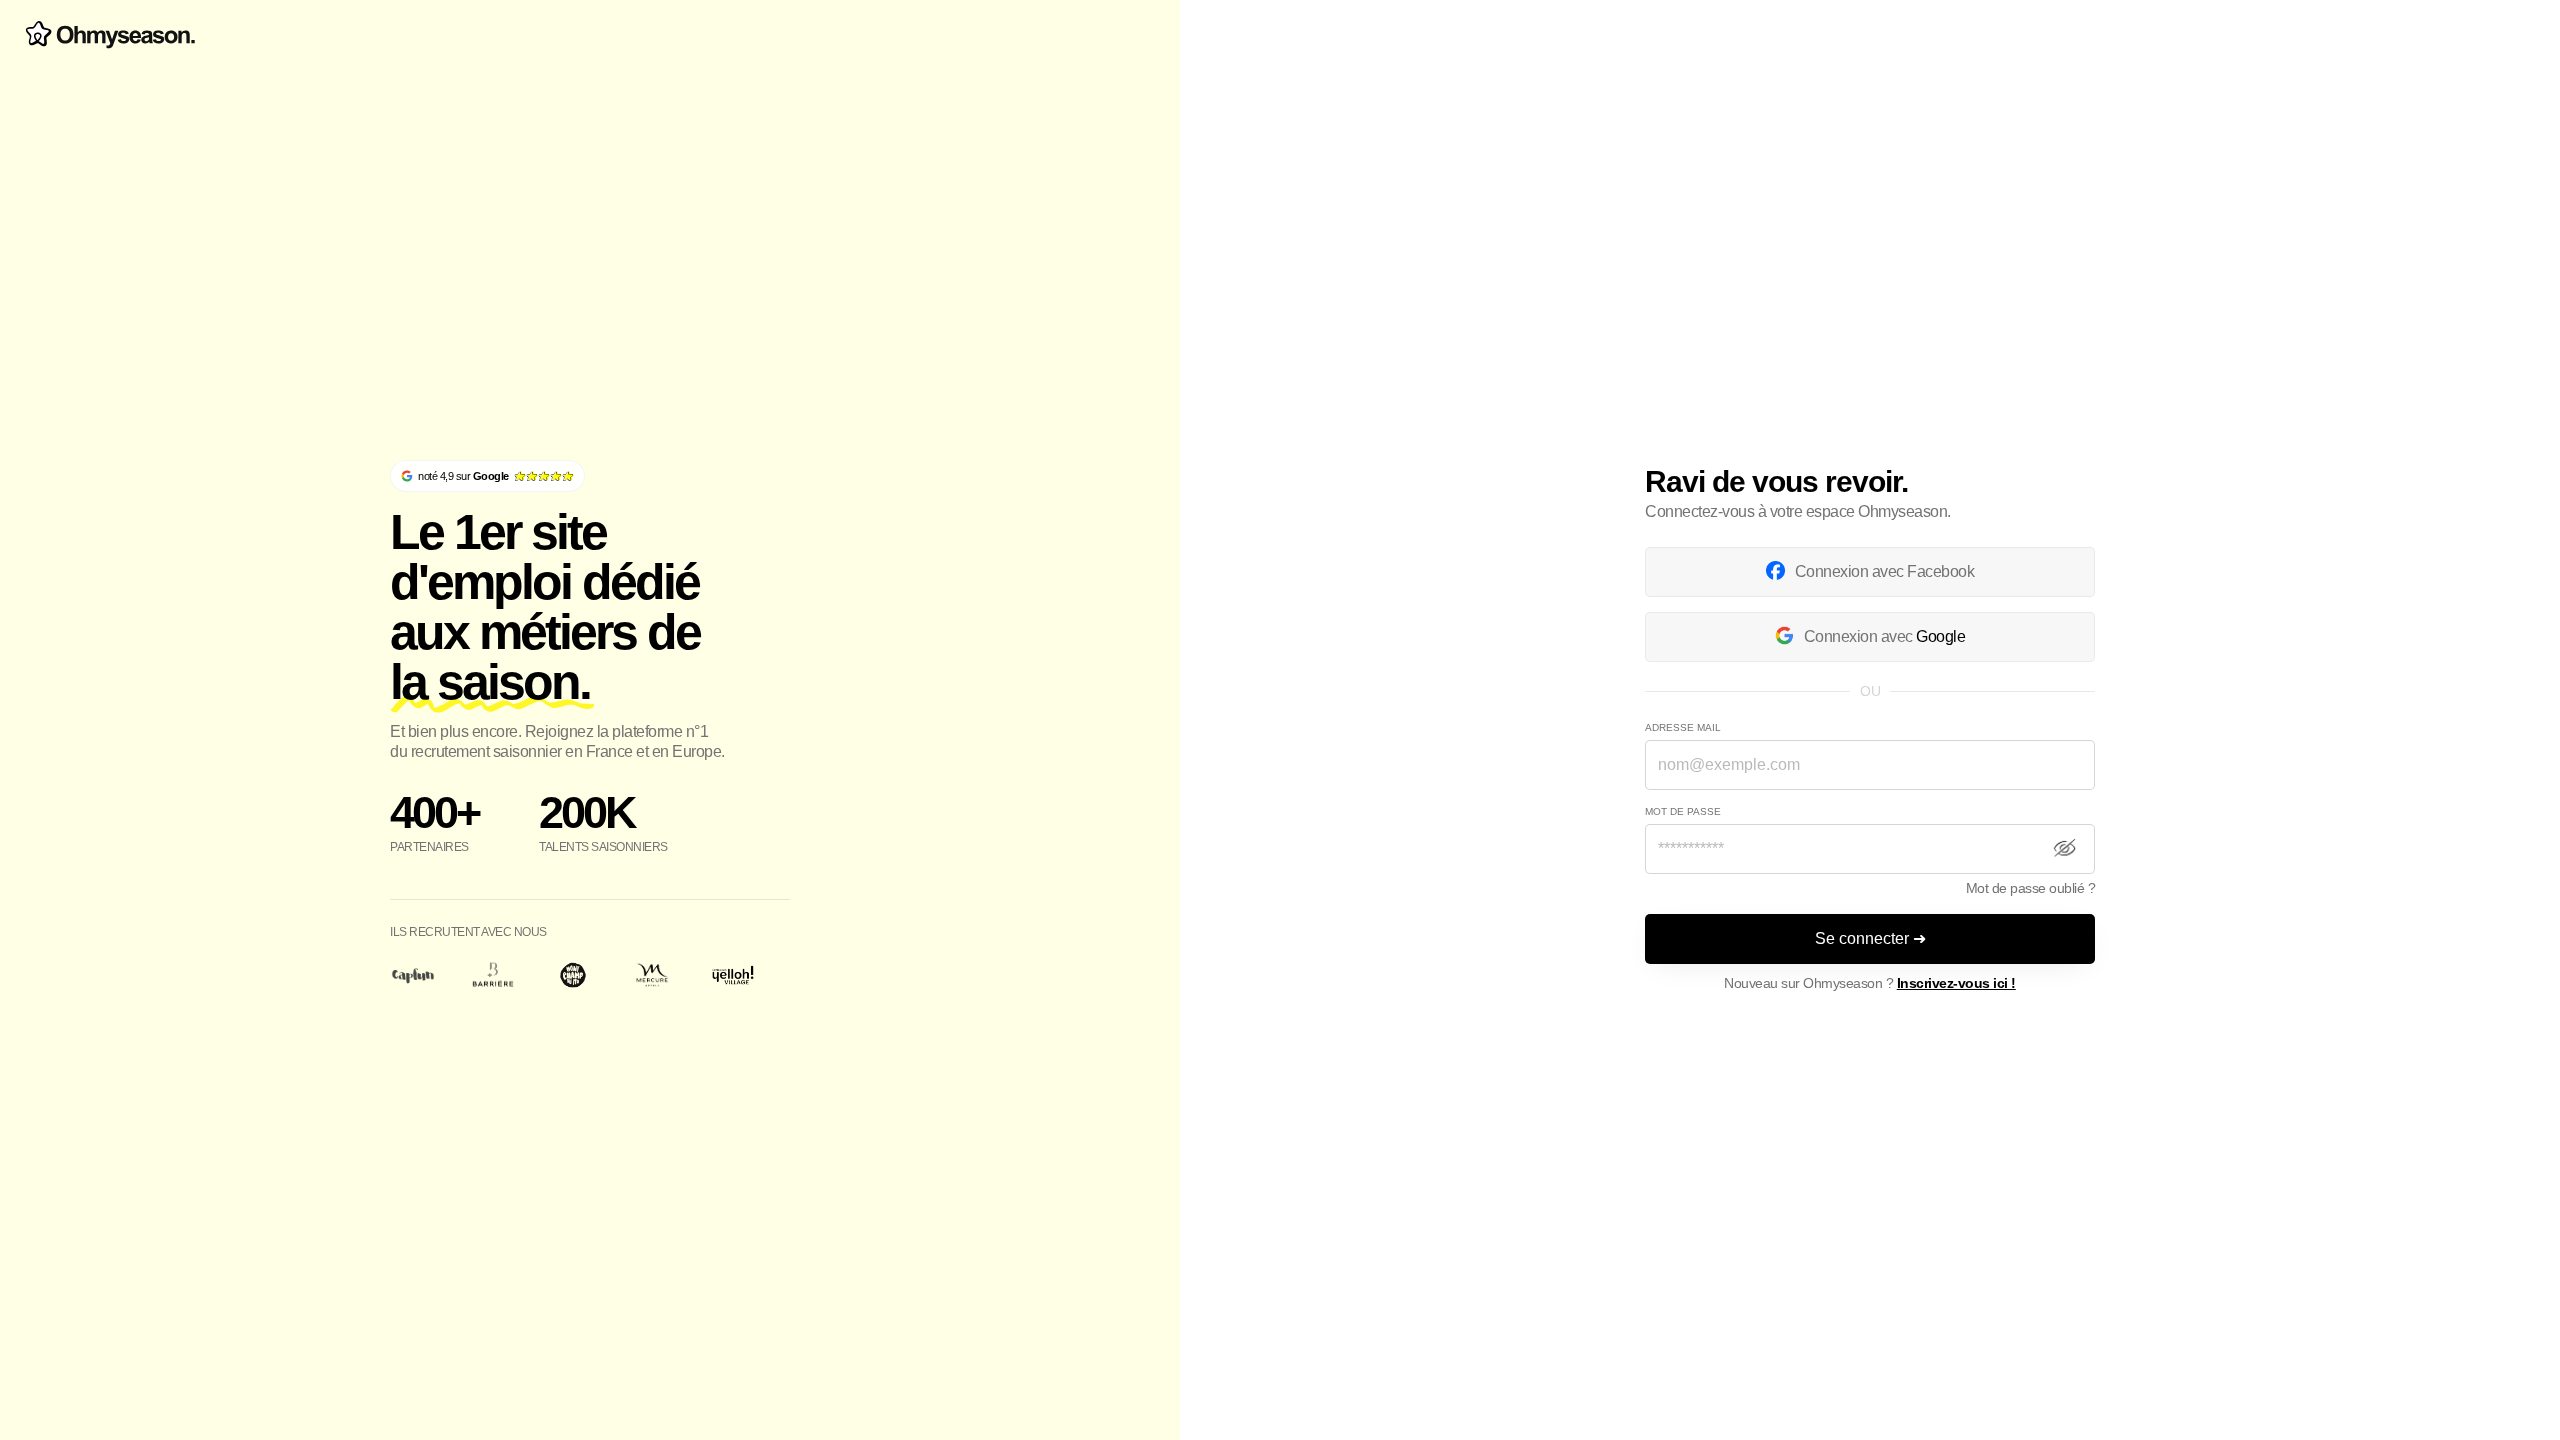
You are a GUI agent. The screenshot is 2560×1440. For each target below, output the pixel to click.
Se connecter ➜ (1870, 938)
